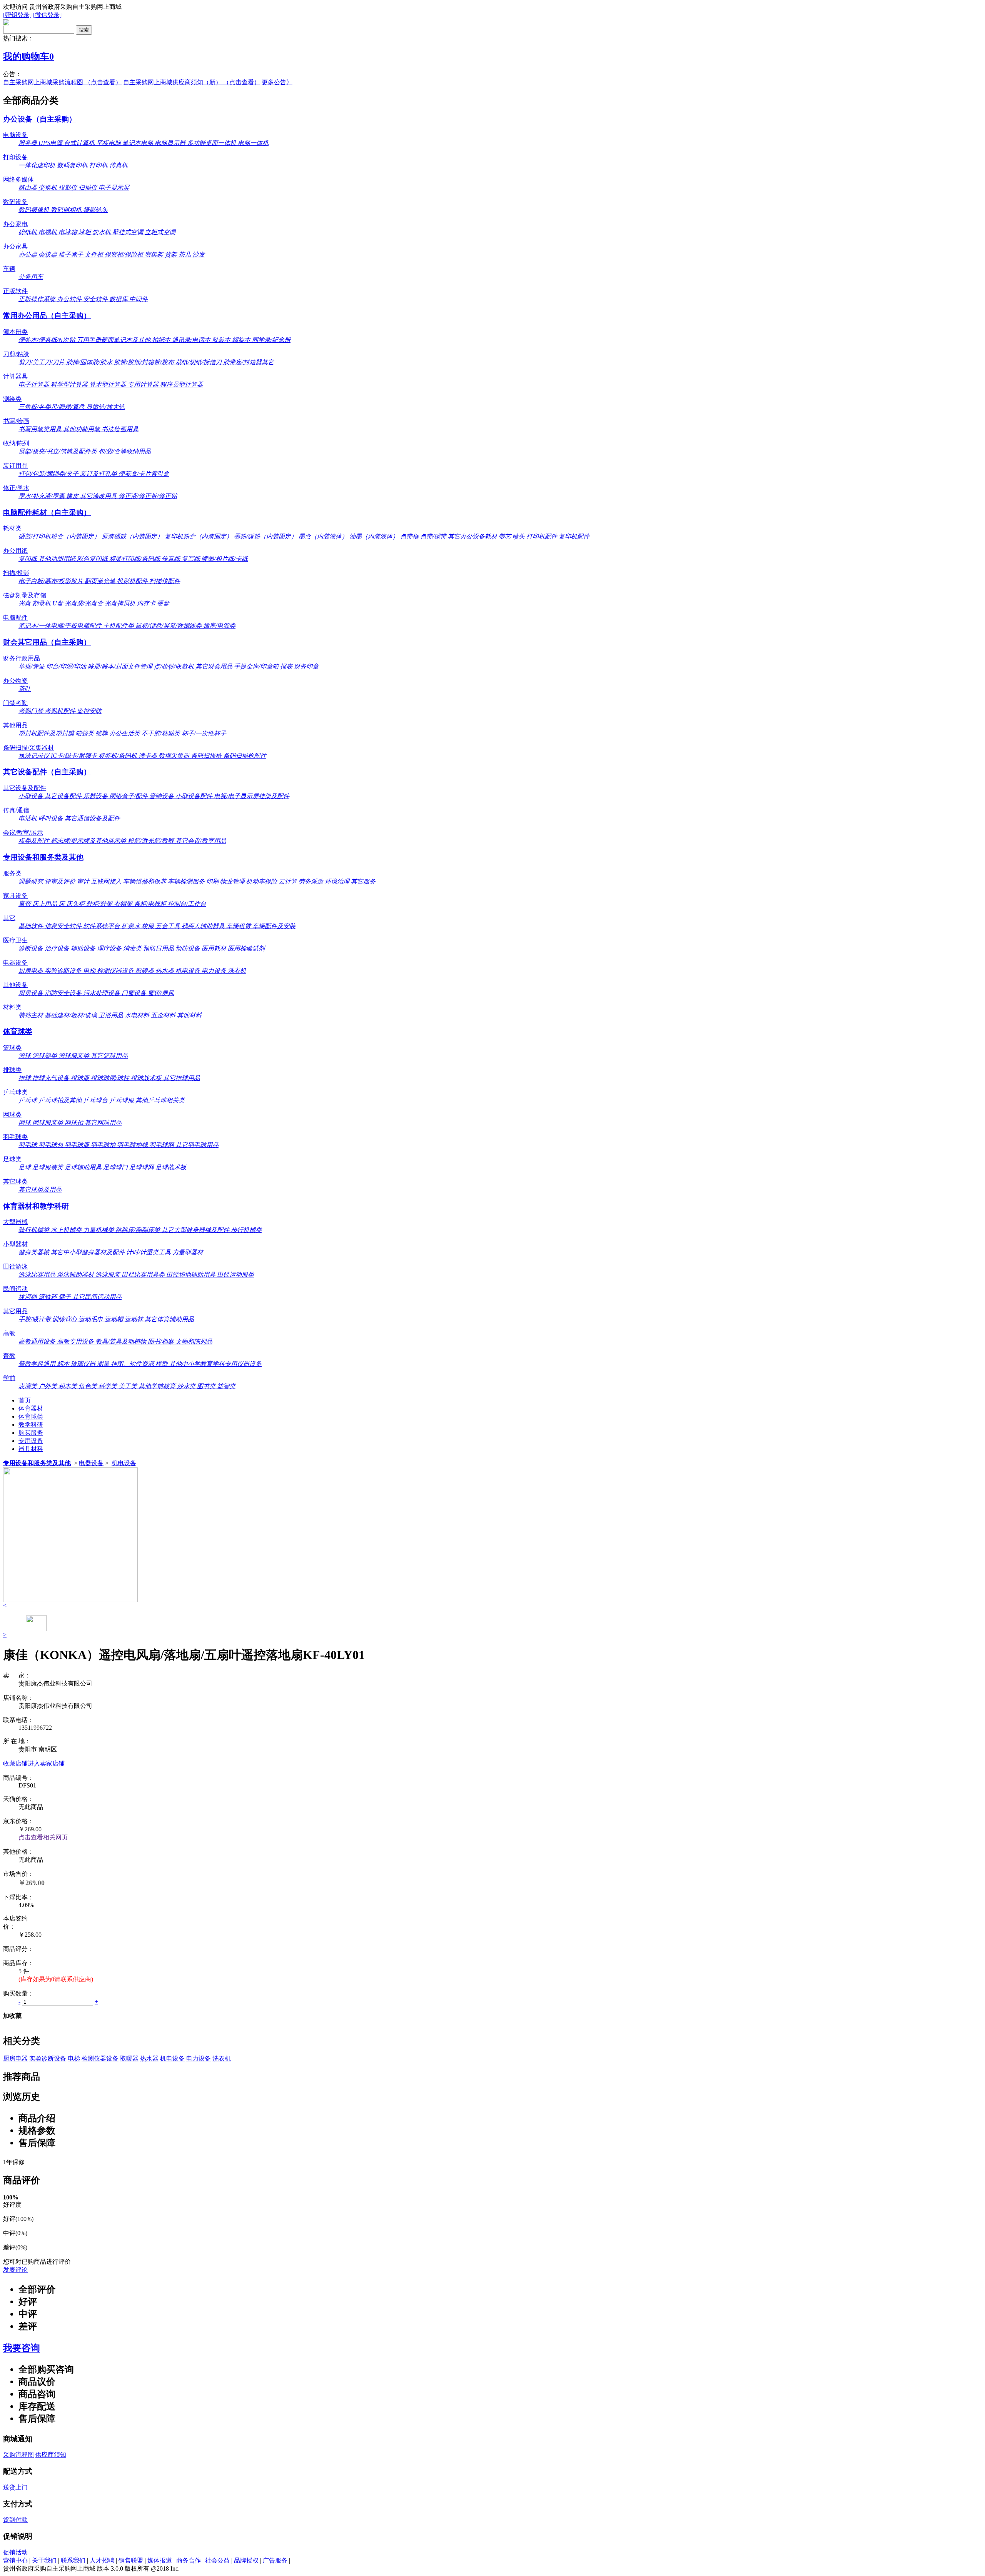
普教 (9, 1356)
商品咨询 (37, 2394)
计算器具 (15, 376)
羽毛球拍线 (133, 1145)
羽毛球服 (78, 1145)
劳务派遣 (312, 881)
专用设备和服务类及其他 (43, 857)
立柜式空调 (160, 232)
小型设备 (32, 796)
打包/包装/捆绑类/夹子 (49, 474)
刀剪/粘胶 (16, 354)
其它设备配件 (64, 796)
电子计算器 (35, 384)
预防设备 (189, 948)
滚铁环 (48, 1297)
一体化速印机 (38, 165)
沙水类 (187, 1386)
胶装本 (222, 340)
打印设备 (15, 157)
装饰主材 (32, 1015)
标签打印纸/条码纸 (135, 559)
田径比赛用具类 (144, 1275)
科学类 (109, 1386)
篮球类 (12, 1048)
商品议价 (37, 2382)
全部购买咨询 (46, 2369)
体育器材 (31, 1408)
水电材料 (138, 1015)
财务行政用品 (22, 658)
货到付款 (15, 2520)
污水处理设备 (102, 993)
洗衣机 (237, 971)
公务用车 (31, 277)
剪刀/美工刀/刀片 (42, 362)
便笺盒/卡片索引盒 (144, 474)
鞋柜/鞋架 (100, 904)
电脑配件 (15, 618)
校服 (149, 926)
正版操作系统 (38, 299)
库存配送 (37, 2406)
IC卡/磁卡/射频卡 (75, 756)
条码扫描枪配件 (245, 756)
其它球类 (15, 1181)
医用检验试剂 (246, 948)
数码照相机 (67, 210)
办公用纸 (15, 551)
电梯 (90, 971)
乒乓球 (28, 1100)
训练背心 (65, 1319)
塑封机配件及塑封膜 (47, 733)
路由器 (28, 188)
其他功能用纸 (58, 559)
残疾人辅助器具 (204, 926)
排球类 (12, 1070)
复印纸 (28, 559)
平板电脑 (109, 143)
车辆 (9, 269)
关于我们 (44, 2560)
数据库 (119, 299)
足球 (25, 1167)
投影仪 (68, 188)
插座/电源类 (219, 626)
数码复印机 (73, 165)
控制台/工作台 (187, 904)
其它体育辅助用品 (169, 1319)
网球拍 (75, 1123)
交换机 (48, 188)
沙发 (199, 254)
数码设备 (15, 202)
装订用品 (15, 466)
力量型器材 (188, 1252)
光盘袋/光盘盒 (85, 603)
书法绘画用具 (120, 429)
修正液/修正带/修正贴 (148, 496)
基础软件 (32, 926)
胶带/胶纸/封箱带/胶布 (145, 362)
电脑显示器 (171, 143)
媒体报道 (160, 2560)
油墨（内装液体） (375, 536)
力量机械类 (99, 1230)
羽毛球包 (52, 1145)
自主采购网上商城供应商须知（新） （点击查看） (192, 82)
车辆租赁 (239, 926)
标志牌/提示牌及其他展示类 (89, 841)
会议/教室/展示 (23, 833)
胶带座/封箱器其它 (249, 362)
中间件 (139, 299)
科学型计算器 (70, 384)
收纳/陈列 (16, 443)
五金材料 (164, 1015)
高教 (9, 1333)
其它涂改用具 (99, 496)
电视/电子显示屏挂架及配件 (252, 796)
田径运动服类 (235, 1275)
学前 (9, 1378)
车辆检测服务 (187, 881)
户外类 (48, 1386)
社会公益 (217, 2560)
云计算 (289, 881)
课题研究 (32, 881)
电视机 (48, 232)
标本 (64, 1364)
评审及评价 (61, 881)
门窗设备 (135, 993)
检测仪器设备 (116, 971)
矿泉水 (132, 926)
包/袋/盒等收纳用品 (125, 451)
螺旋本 (242, 340)
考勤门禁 (32, 711)
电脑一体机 (253, 143)
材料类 (12, 1007)
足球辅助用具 (84, 1167)
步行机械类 (246, 1230)
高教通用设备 (38, 1341)
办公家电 (15, 224)
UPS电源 (51, 143)
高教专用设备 (76, 1341)
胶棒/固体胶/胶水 (90, 362)
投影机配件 (133, 581)
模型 (162, 1364)
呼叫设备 (52, 818)
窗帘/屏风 (161, 993)
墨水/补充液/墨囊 (42, 496)
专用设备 (31, 1441)
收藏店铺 (15, 1763)
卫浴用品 (112, 1015)
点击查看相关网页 (43, 1837)
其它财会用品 (215, 666)
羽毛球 (28, 1145)
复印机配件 (574, 536)
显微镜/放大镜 (105, 407)
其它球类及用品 (40, 1190)
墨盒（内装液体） (324, 536)
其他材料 (189, 1015)
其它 (9, 918)
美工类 (129, 1386)
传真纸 (172, 559)
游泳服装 (109, 1275)
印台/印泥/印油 (67, 666)
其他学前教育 (158, 1386)
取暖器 (145, 971)
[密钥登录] (17, 15)
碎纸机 (28, 232)
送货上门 (15, 2487)
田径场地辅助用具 (192, 1275)
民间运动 (15, 1289)
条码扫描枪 (207, 756)
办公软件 (70, 299)
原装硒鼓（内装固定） (133, 536)
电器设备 (15, 963)
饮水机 (102, 232)
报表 (287, 666)
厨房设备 (32, 993)
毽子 (65, 1297)
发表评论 (15, 2270)
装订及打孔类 (99, 474)
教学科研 (31, 1425)
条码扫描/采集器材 (28, 748)
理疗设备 (110, 948)
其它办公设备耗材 (473, 536)
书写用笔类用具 (41, 429)
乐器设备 (96, 796)
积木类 (68, 1386)
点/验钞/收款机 (175, 666)
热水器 (165, 971)
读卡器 (149, 756)
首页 (25, 1400)
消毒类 (133, 948)
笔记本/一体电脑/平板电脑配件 (61, 626)
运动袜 (135, 1319)
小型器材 (15, 1244)
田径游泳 (15, 1266)
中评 (28, 2314)
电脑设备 (15, 135)
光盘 (25, 603)
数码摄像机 (35, 210)
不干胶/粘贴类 (162, 733)
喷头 (519, 536)
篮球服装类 (75, 1056)
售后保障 (37, 2419)
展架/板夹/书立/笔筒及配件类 (58, 451)
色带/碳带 (434, 536)
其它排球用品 (182, 1078)
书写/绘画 (16, 421)
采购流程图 (18, 2455)
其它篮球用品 (109, 1056)
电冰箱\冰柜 (75, 232)
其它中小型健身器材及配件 (88, 1252)
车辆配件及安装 (274, 926)
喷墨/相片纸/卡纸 (225, 559)
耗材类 (12, 528)
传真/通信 (16, 810)
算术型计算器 (109, 384)
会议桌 (48, 254)
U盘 (58, 603)
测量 (104, 1364)
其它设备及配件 (25, 788)
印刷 (213, 881)
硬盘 (163, 603)
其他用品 (15, 725)
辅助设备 (84, 948)
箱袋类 (85, 733)
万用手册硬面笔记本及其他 (114, 340)
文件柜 (95, 254)
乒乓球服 (122, 1100)
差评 (28, 2326)
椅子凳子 (72, 254)
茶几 (185, 254)
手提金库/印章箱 (257, 666)
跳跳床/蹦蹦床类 (139, 1230)
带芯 (506, 536)
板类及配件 (35, 841)
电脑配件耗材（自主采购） (47, 513)
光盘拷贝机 (121, 603)
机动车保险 (262, 881)
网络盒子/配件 (129, 796)
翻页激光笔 (101, 581)
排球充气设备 (52, 1078)
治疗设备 (58, 948)
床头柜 (76, 904)
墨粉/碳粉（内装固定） (266, 536)
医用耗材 (215, 948)
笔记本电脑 (139, 143)
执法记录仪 (35, 756)
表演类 (28, 1386)
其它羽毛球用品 (197, 1145)
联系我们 (73, 2560)
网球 (25, 1123)
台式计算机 (80, 143)
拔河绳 (28, 1297)
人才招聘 (102, 2560)
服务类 (12, 873)
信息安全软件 (64, 926)
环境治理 (338, 881)
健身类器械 (35, 1252)
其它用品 (15, 1311)
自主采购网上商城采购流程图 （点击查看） (62, 82)
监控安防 (89, 711)
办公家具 (15, 246)
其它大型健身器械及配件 (196, 1230)
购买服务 (31, 1433)
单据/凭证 (32, 666)
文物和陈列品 (194, 1341)
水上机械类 (67, 1230)
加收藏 (12, 2016)
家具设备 (15, 896)
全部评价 (37, 2289)
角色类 (88, 1386)
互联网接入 (107, 881)
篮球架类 (45, 1056)
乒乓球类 (15, 1092)
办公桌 (28, 254)
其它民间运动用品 (97, 1297)
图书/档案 (162, 1341)
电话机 (28, 818)
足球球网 (142, 1167)
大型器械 (15, 1222)
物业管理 (233, 881)
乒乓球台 (96, 1100)
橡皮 (73, 496)
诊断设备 (32, 948)
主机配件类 (119, 626)
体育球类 (18, 1031)
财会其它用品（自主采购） (47, 642)
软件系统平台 (102, 926)
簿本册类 (15, 332)
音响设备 (162, 796)
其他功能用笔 (82, 429)
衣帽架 (124, 904)
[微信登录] (47, 15)
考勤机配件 (61, 711)
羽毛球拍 (104, 1145)
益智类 (226, 1386)
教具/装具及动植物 (122, 1341)
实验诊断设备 (64, 971)
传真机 (119, 165)
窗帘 (25, 904)
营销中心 (15, 2560)
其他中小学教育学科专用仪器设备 (215, 1364)
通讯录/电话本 (192, 340)
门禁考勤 (15, 703)
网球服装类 (48, 1123)
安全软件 (96, 299)
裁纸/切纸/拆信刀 (199, 362)
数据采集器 (175, 756)
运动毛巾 (92, 1319)
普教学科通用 (38, 1364)
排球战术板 (147, 1078)
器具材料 (31, 1449)
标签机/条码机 (119, 756)
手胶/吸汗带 (35, 1319)
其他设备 (15, 985)
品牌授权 (246, 2560)
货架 (172, 254)
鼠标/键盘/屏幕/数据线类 (169, 626)
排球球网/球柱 (111, 1078)
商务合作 (189, 2560)
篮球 (25, 1056)
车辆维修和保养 (145, 881)
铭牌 (102, 733)
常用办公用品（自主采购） (47, 316)
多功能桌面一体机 (212, 143)
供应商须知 (51, 2455)
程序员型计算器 (182, 384)
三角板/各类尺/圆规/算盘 (52, 407)
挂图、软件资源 (133, 1364)
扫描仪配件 (165, 581)
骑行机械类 (35, 1230)
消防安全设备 (64, 993)
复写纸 (192, 559)
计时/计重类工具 (149, 1252)
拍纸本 (162, 340)
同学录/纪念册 (271, 340)
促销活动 (15, 2552)
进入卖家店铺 (46, 1763)
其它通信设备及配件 (92, 818)
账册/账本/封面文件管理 (121, 666)
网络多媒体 (18, 179)
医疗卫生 (15, 940)
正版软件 (15, 291)
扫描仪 (88, 188)
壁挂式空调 (129, 232)
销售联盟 (131, 2560)
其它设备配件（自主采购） (47, 772)
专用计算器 (144, 384)
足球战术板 (171, 1167)
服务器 (28, 143)
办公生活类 (125, 733)
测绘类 (12, 399)
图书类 (207, 1386)
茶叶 (25, 689)
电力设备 (215, 971)
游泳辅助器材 (76, 1275)
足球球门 (116, 1167)
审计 (84, 881)
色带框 (410, 536)
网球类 (12, 1115)
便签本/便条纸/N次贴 (48, 340)
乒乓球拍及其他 (61, 1100)
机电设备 (189, 971)
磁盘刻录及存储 (25, 595)
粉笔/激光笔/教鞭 (152, 841)
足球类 (12, 1159)
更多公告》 (277, 82)
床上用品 (45, 904)
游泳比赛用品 (38, 1275)
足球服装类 (48, 1167)
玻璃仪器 (84, 1364)
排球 (25, 1078)
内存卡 (147, 603)
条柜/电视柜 (151, 904)
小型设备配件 (195, 796)
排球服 (81, 1078)
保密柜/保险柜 (125, 254)
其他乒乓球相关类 (160, 1100)
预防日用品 (159, 948)
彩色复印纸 (93, 559)
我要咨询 (22, 2348)
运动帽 (115, 1319)
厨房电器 (32, 971)
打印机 (99, 165)
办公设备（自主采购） (40, 119)
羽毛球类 (15, 1137)
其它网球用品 (103, 1123)
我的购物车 (28, 57)
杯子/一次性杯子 (204, 733)
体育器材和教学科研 (36, 1206)
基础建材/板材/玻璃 (72, 1015)
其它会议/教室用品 (201, 841)
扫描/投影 (16, 573)
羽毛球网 (162, 1145)
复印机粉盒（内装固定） (199, 536)
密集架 (155, 254)
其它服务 (363, 881)
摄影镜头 (95, 210)
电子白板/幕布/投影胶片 (52, 581)
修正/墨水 (16, 488)
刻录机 (42, 603)
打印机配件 (543, 536)
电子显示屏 (114, 188)
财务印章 (306, 666)
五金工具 (169, 926)
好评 (28, 2302)
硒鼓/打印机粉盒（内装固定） (60, 536)
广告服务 (275, 2560)
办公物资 (15, 681)
